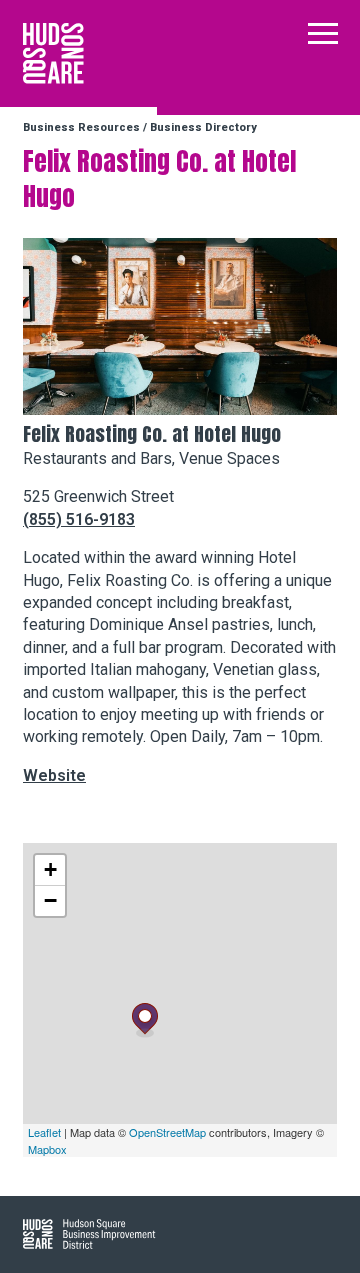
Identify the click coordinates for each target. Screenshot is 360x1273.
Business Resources (81, 127)
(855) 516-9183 (79, 519)
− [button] (50, 900)
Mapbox (47, 1149)
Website (54, 775)
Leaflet (44, 1132)
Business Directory (203, 127)
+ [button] (50, 869)
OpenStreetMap (167, 1132)
